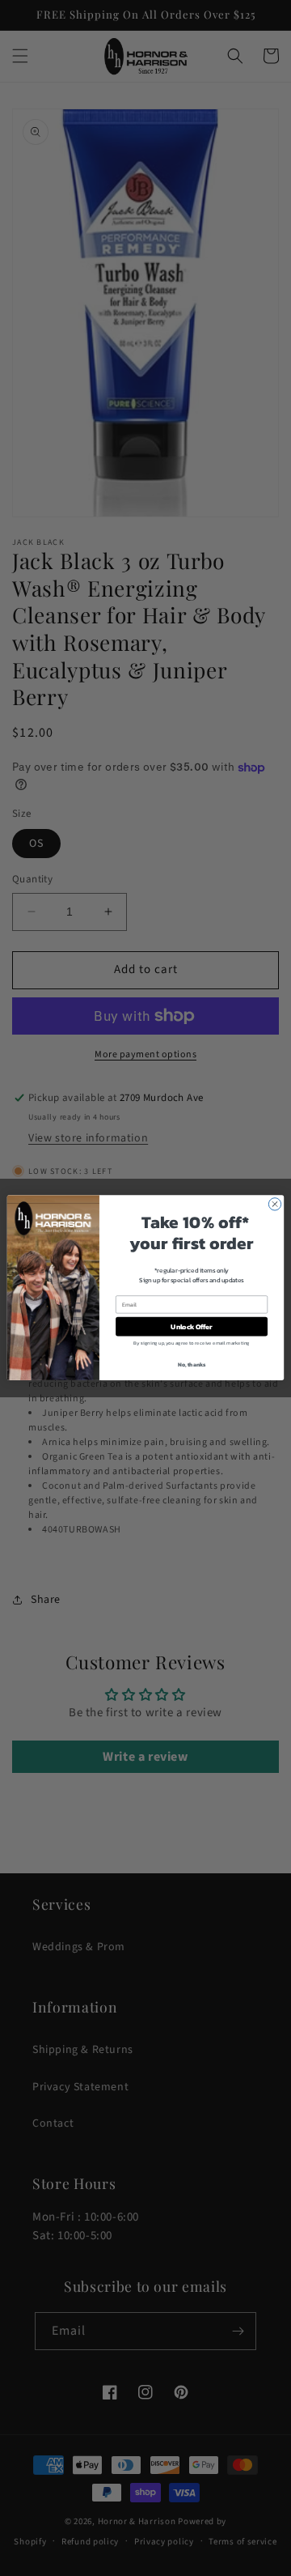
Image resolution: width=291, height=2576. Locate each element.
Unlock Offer (191, 1327)
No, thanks (192, 1365)
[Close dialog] (274, 1204)
